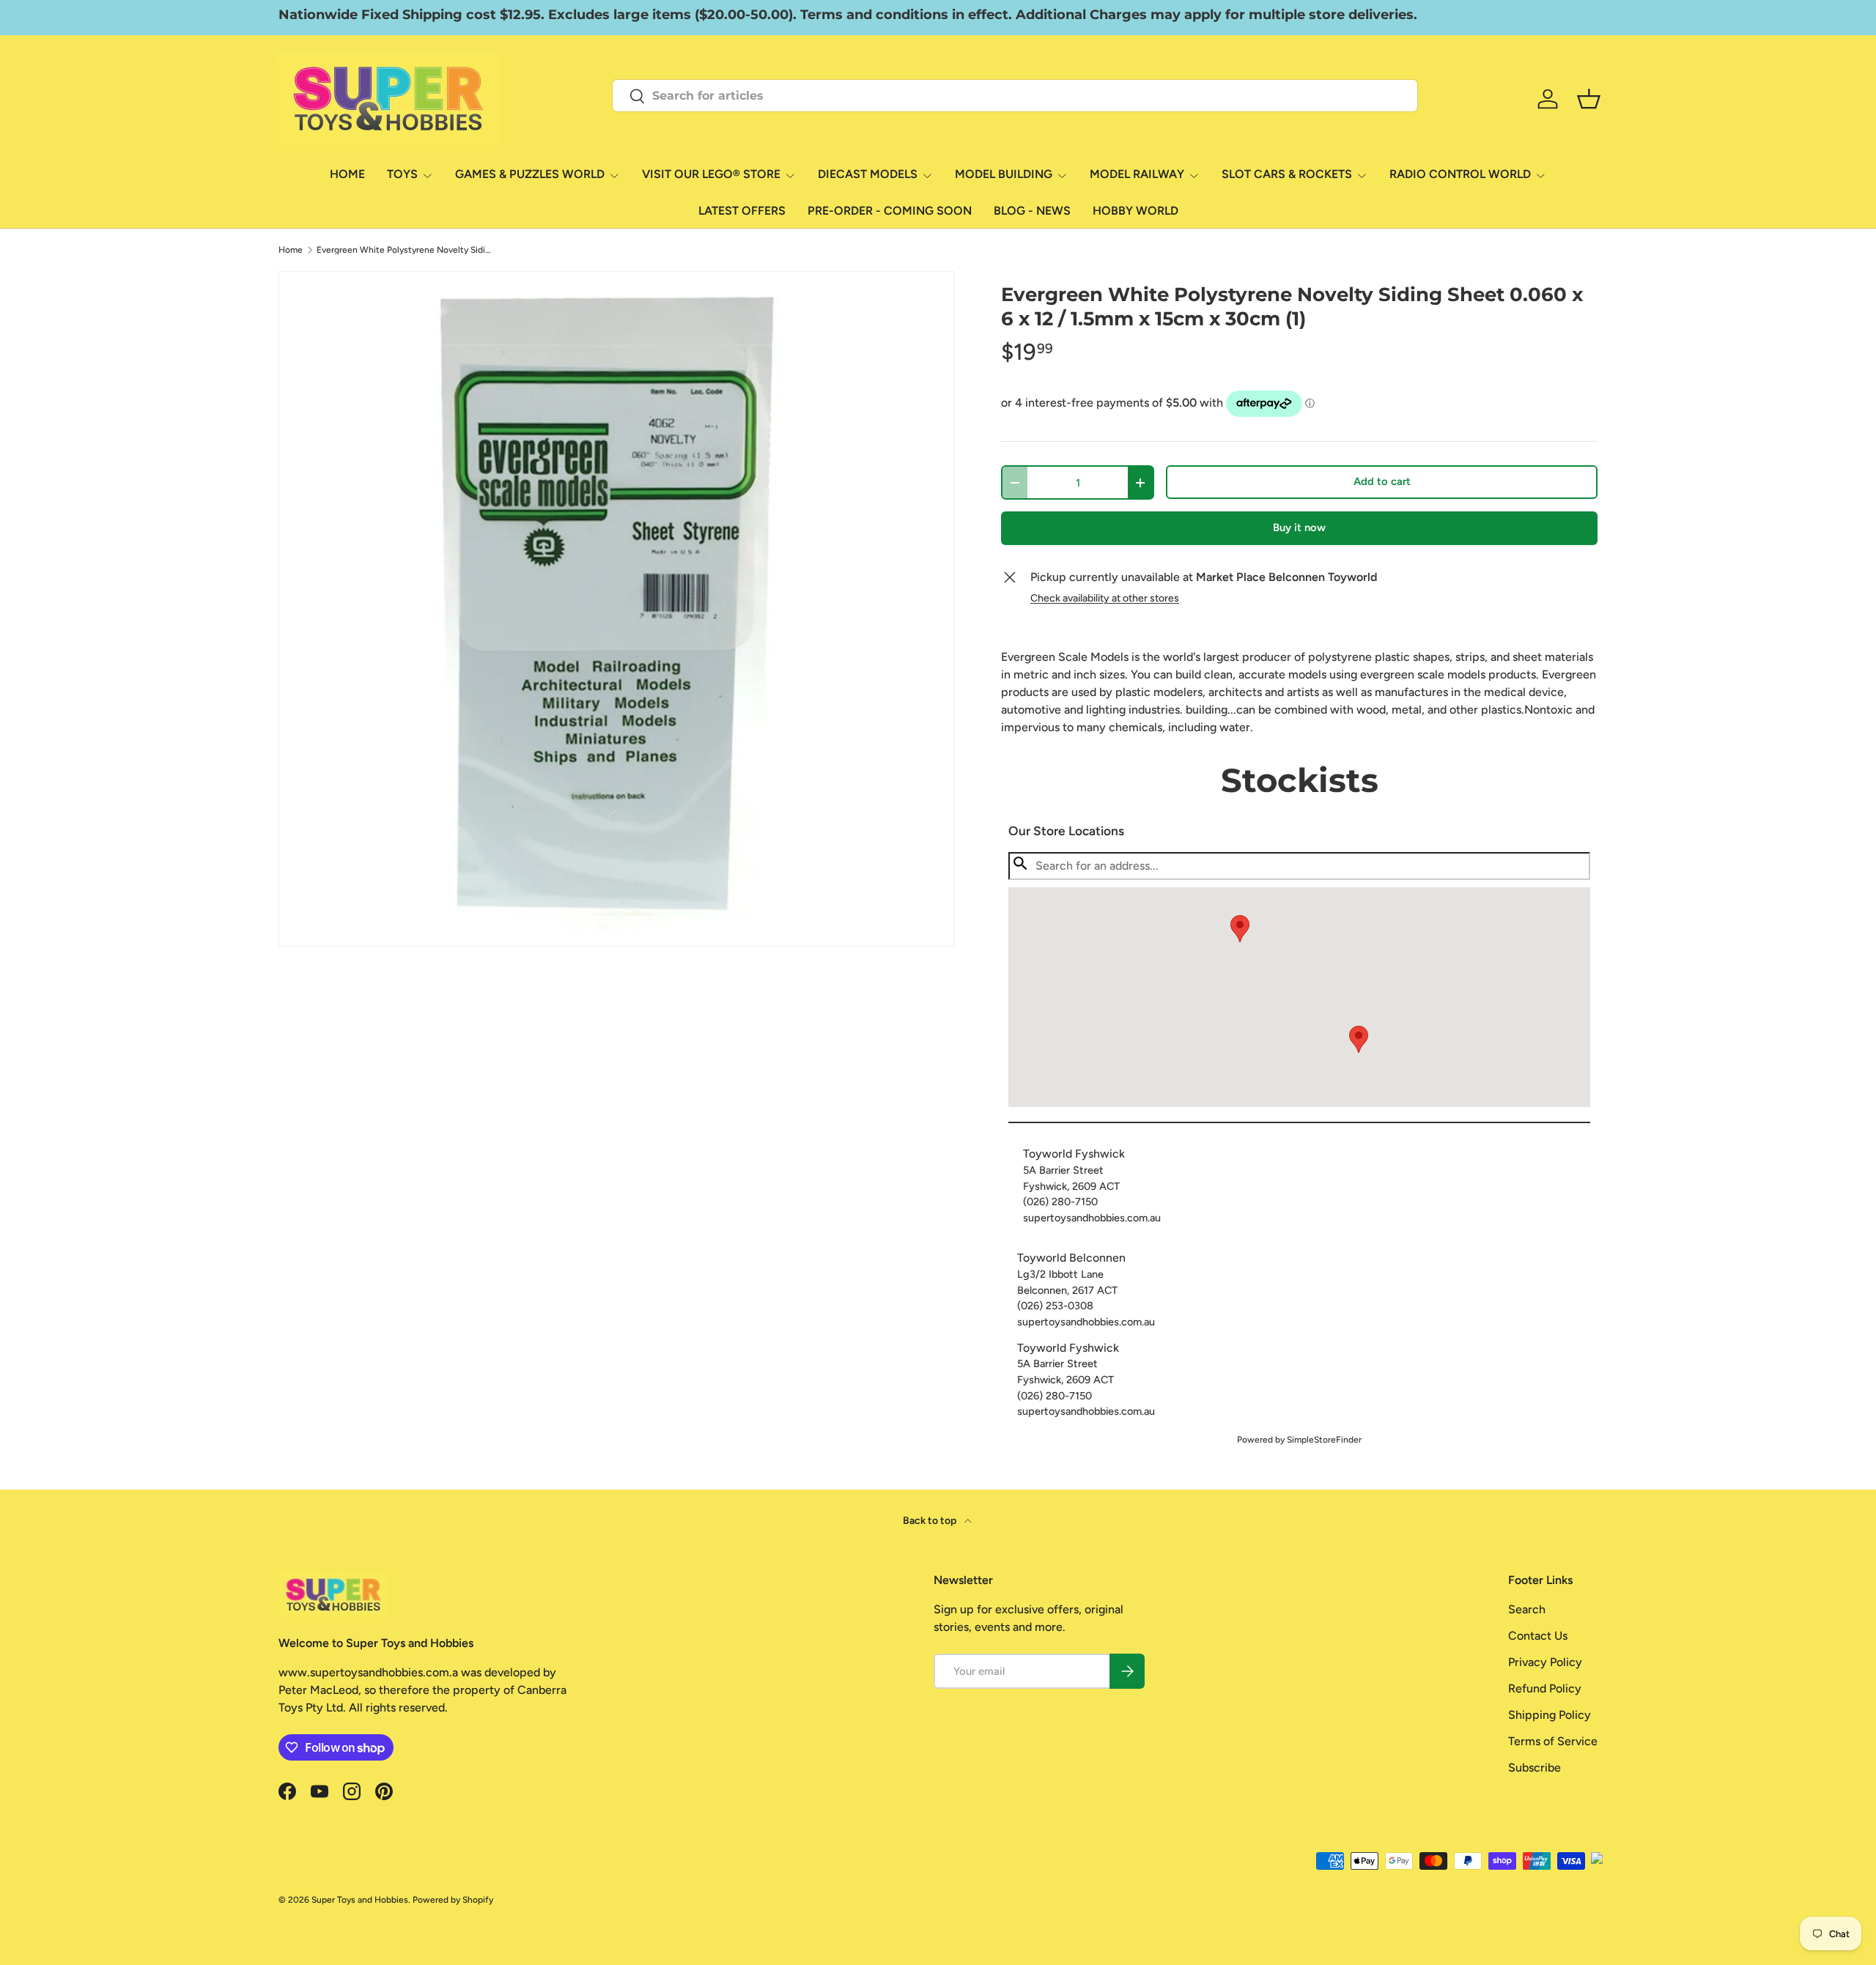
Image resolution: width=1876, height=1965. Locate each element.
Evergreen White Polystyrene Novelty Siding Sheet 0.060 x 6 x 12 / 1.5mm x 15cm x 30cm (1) (405, 250)
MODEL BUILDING (1004, 174)
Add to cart (1382, 481)
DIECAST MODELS (868, 174)
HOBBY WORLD (1135, 211)
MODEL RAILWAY (1137, 174)
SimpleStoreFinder (1324, 1440)
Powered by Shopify (453, 1900)
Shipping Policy (1550, 1715)
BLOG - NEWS (1032, 211)
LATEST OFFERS (742, 211)
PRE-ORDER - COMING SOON (890, 211)
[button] (1359, 1039)
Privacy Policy (1545, 1662)
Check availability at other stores (1105, 598)
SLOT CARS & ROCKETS (1287, 174)
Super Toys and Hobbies (360, 1900)
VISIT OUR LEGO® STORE (711, 174)
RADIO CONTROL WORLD (1460, 174)
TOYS (402, 174)
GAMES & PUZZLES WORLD (530, 174)
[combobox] (1015, 96)
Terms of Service (1553, 1741)
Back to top (931, 1521)
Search (1527, 1609)
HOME (347, 174)
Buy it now (1299, 528)
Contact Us (1538, 1636)
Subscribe (1535, 1768)
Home (291, 250)
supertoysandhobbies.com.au (1092, 1218)
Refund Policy (1545, 1688)
